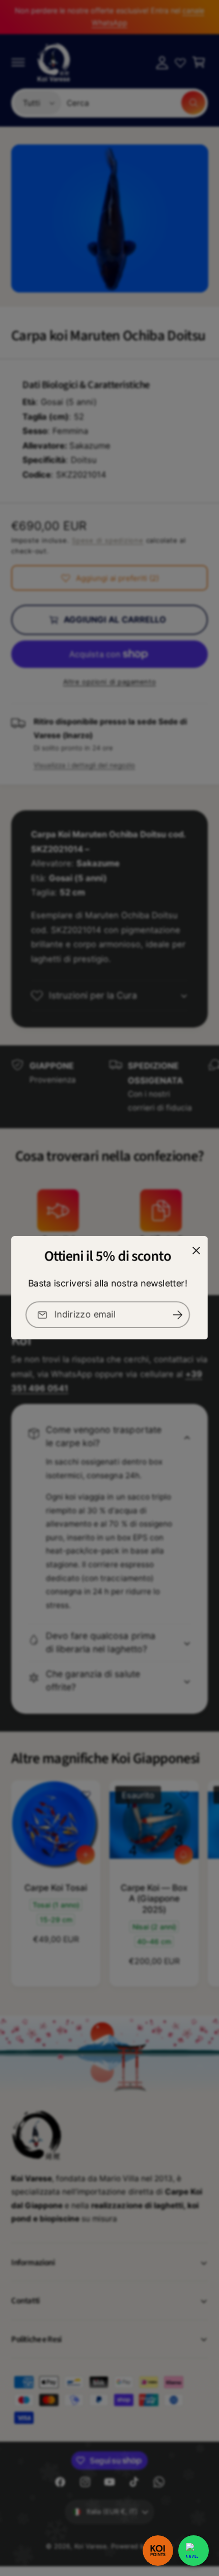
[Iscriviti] (178, 1315)
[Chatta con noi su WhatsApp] (194, 2551)
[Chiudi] (196, 1251)
